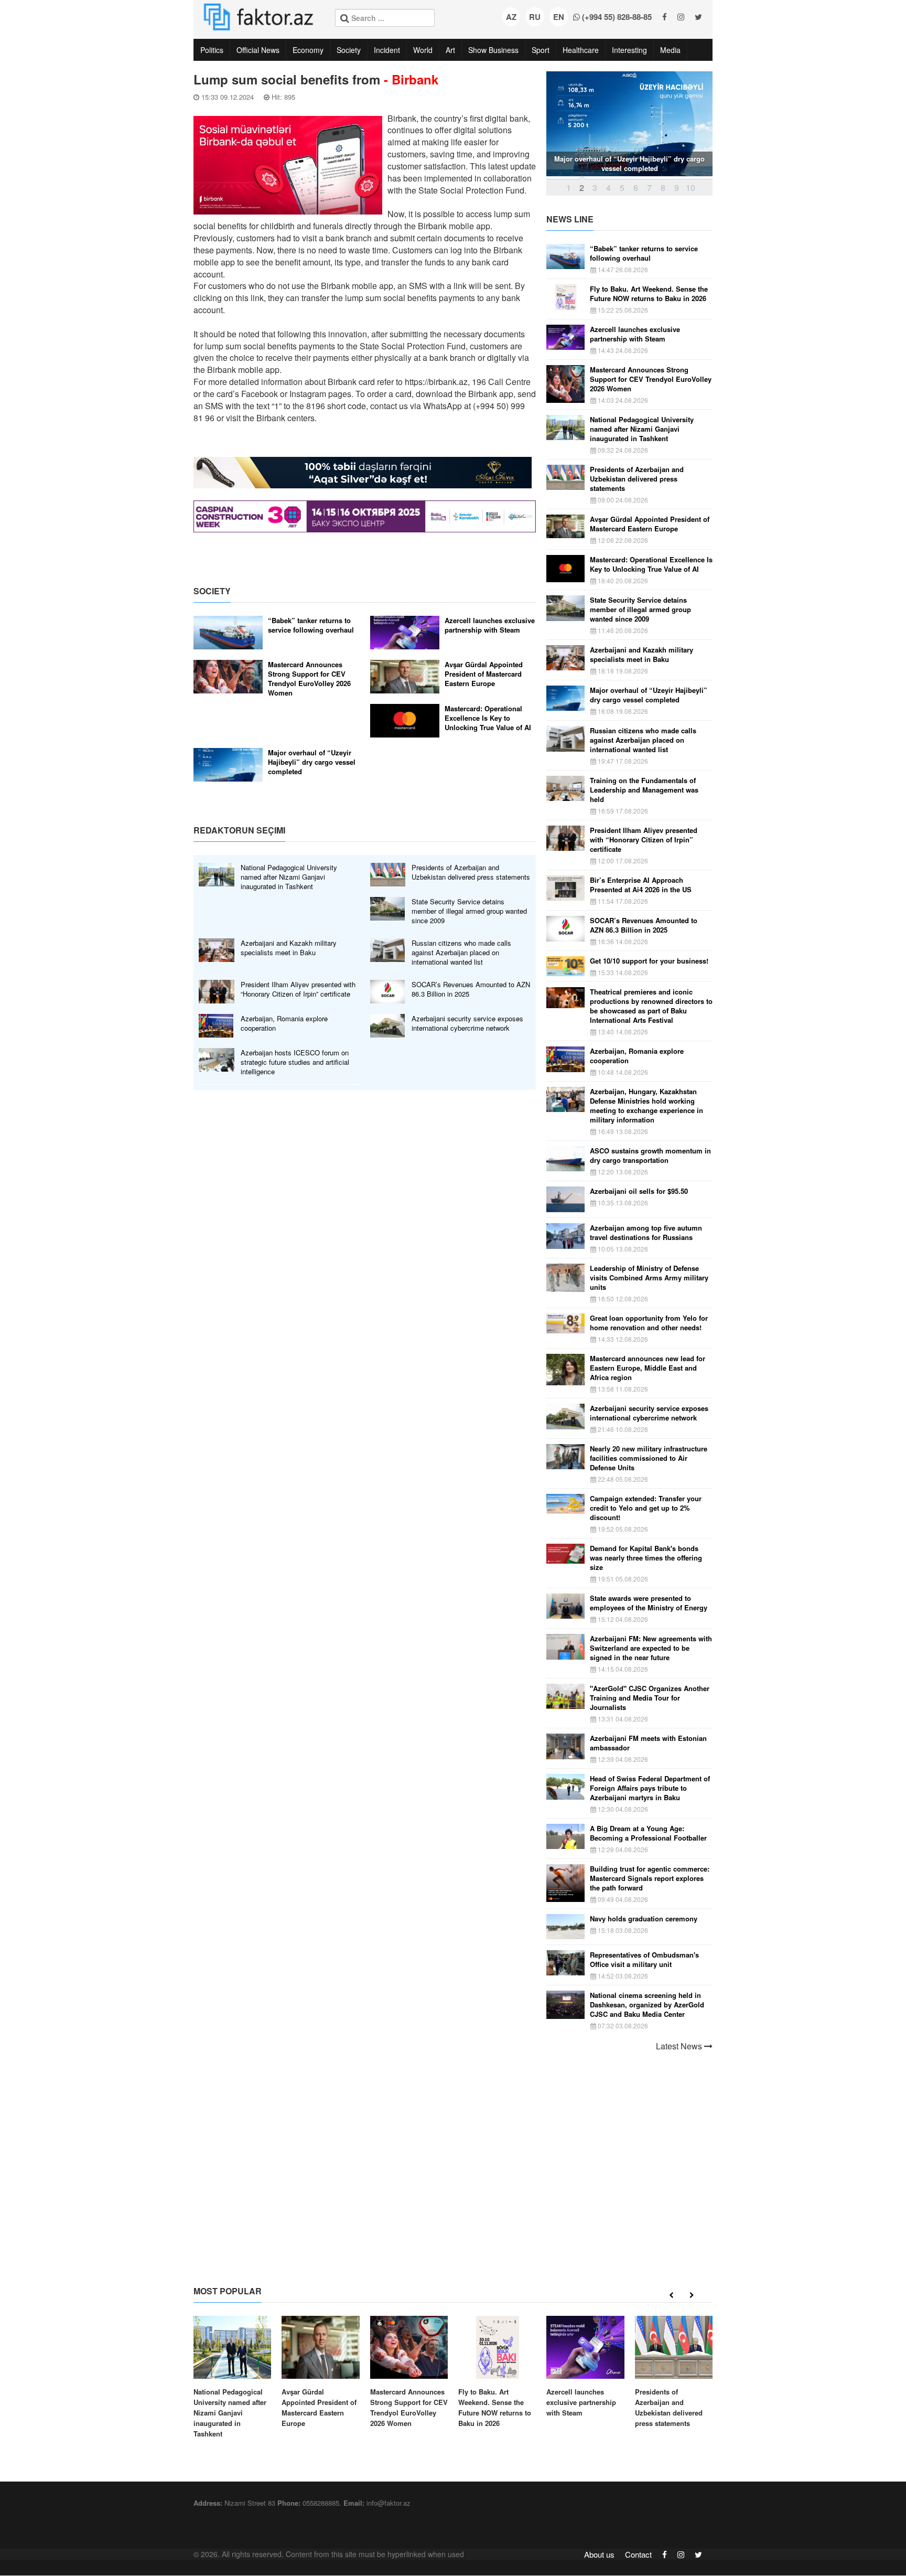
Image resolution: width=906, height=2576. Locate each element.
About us (599, 2554)
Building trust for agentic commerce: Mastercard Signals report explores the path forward (650, 1878)
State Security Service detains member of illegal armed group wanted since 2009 (469, 911)
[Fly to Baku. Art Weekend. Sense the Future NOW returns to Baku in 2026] (497, 2372)
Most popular (228, 2291)
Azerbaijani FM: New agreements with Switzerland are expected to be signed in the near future (651, 1648)
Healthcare (581, 50)
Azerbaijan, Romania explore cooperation (284, 1023)
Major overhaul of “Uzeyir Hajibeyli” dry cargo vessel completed (312, 762)
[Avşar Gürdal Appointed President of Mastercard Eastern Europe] (320, 2372)
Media (670, 50)
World (423, 50)
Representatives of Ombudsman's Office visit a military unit (644, 1960)
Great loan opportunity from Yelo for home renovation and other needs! (649, 1323)
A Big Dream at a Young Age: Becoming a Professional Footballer (648, 1833)
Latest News (680, 2046)
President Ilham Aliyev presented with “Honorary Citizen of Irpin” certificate (298, 989)
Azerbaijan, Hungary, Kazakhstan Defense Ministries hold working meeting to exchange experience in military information (646, 1106)
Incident (387, 50)
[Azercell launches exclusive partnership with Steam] (585, 2367)
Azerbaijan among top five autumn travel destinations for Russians (646, 1233)
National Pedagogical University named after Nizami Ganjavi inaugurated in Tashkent (289, 877)
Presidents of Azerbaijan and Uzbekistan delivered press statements (471, 872)
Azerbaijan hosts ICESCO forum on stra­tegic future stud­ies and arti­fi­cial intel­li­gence (295, 1062)
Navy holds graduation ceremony (644, 1919)
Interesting (629, 50)
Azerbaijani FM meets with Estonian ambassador (648, 1743)
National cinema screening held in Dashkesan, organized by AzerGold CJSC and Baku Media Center (647, 2005)
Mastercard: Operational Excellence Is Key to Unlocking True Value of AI (488, 718)
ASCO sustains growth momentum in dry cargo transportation (650, 1156)
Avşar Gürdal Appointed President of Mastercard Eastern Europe (484, 674)
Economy (308, 50)
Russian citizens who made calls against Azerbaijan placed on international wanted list (461, 953)
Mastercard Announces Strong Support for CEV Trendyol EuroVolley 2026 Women (309, 679)
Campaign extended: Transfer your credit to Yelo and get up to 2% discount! (646, 1508)
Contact (638, 2554)
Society (349, 50)
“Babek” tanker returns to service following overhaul (311, 625)
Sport (541, 50)
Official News (258, 50)
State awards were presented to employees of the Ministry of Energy (649, 1603)
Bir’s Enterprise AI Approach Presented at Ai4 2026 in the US (641, 885)
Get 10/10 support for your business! (649, 961)
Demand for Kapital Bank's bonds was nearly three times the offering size (646, 1558)
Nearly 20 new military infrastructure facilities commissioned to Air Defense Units (649, 1458)
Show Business (493, 50)
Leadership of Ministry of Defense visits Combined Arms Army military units (649, 1278)
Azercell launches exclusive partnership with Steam (490, 625)
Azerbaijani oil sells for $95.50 (639, 1191)
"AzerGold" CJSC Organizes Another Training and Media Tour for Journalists (650, 1698)
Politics (212, 50)
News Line (570, 219)
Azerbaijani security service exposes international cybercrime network (467, 1023)
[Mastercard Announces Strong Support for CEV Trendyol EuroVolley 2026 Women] (409, 2372)
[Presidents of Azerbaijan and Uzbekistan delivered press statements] (674, 2372)
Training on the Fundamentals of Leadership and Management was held (644, 790)
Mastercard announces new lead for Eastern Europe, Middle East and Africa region (648, 1368)
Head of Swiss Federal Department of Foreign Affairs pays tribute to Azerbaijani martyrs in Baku (650, 1788)
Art (450, 50)
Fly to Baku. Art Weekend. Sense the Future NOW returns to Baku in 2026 (649, 294)
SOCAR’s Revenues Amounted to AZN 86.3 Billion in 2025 (471, 989)
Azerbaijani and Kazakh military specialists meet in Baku (289, 948)
